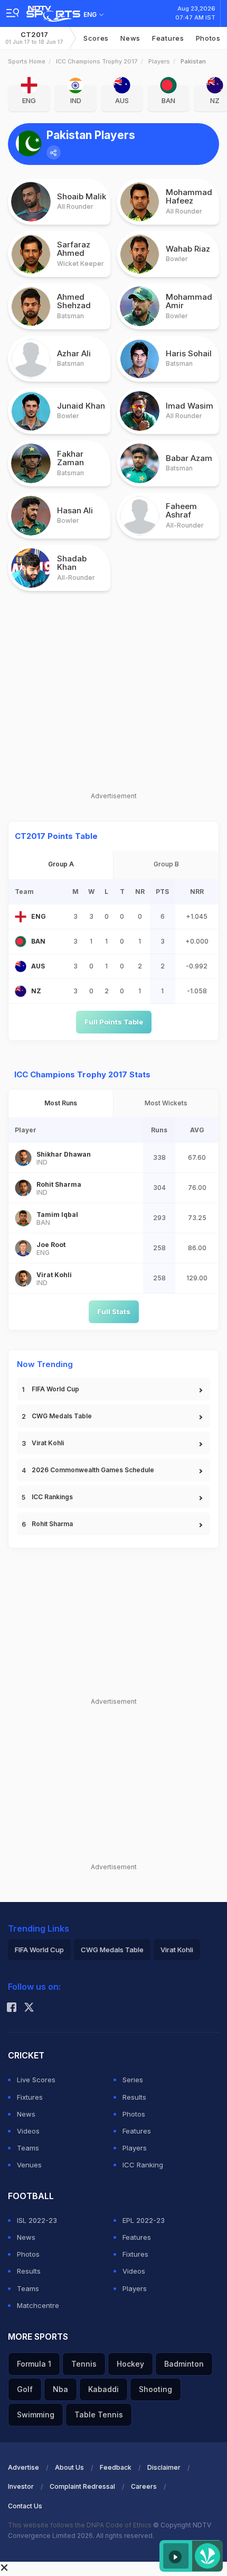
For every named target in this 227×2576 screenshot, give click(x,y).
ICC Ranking (143, 2165)
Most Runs (61, 1103)
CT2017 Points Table (56, 836)
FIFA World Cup (55, 1389)
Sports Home (27, 61)
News (130, 38)
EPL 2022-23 (144, 2220)
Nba (60, 2389)
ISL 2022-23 (37, 2220)
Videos (28, 2131)
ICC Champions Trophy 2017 (97, 61)
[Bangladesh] (21, 941)
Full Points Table (114, 1022)
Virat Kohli (48, 1443)
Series (133, 2080)
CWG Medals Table (62, 1416)
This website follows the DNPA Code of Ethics (81, 2525)
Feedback (116, 2467)
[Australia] (21, 966)
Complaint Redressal (82, 2486)
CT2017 (34, 38)
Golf (25, 2389)
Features (168, 38)
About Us (69, 2467)
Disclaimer (164, 2467)
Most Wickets (166, 1103)
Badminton (184, 2364)
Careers (144, 2486)
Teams (28, 2148)
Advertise (23, 2467)
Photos (208, 38)
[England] (21, 917)
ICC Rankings (52, 1497)
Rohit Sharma (52, 1524)
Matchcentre (38, 2305)
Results (134, 2097)
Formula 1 (34, 2364)
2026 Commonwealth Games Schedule (93, 1470)
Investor (21, 2486)
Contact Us (25, 2506)
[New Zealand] (21, 991)
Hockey (130, 2364)
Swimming (36, 2415)
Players (159, 61)
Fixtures (30, 2097)
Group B (166, 864)
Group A (61, 864)
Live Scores (36, 2080)
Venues (29, 2165)
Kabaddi (103, 2389)
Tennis (84, 2364)
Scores (96, 38)
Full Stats (114, 1312)
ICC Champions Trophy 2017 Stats (82, 1074)
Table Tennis (99, 2415)
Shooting (155, 2389)
